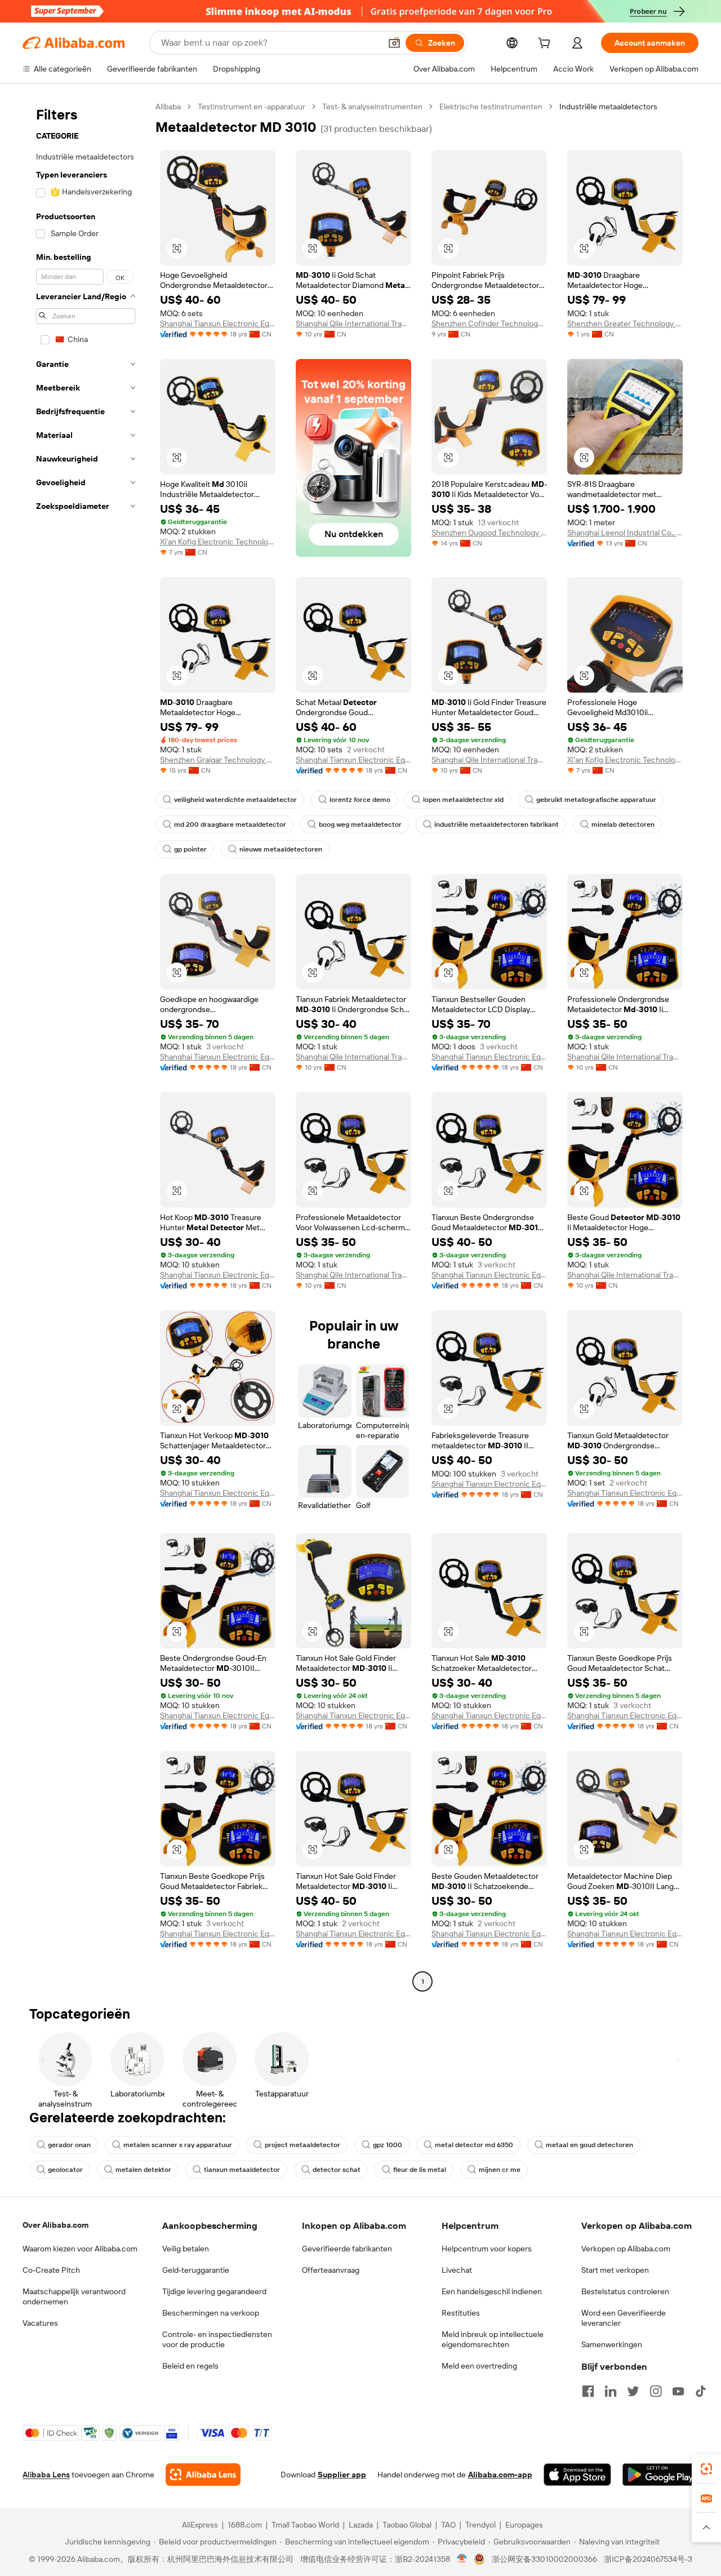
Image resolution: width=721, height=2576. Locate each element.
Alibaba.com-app (500, 2475)
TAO (448, 2525)
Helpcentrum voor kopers (487, 2249)
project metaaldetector (302, 2145)
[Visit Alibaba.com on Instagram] (656, 2391)
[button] (394, 43)
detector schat (337, 2170)
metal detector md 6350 (474, 2145)
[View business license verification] (462, 2559)
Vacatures (40, 2323)
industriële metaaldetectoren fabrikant (497, 824)
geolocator (65, 2170)
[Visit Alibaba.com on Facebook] (588, 2391)
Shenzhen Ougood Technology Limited (489, 533)
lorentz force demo (360, 800)
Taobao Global (407, 2525)
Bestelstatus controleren (625, 2291)
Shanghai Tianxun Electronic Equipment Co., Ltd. (218, 323)
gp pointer (190, 849)
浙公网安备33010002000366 (544, 2559)
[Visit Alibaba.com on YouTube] (678, 2391)
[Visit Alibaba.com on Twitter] (633, 2391)
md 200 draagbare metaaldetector (230, 824)
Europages (524, 2525)
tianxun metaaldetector (242, 2170)
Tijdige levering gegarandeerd (214, 2291)
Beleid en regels (190, 2366)
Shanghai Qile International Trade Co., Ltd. (353, 323)
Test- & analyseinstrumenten (372, 107)
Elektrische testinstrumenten (491, 107)
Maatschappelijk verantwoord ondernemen (74, 2296)
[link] (706, 2469)
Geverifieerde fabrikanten (347, 2249)
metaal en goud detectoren (589, 2145)
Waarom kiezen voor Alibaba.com (80, 2249)
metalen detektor (143, 2170)
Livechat (457, 2270)
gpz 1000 (388, 2145)
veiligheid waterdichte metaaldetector (235, 800)
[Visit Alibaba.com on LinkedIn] (611, 2391)
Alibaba (168, 107)
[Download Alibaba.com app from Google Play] (660, 2475)
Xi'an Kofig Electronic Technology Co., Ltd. (218, 542)
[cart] (546, 45)
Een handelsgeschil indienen (492, 2291)
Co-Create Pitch (51, 2270)
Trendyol (480, 2525)
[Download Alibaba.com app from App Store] (577, 2475)
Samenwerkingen (612, 2344)
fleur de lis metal (420, 2170)
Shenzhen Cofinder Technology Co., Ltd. (489, 323)
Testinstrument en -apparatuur (252, 107)
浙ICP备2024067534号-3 (648, 2559)
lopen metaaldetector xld (463, 800)
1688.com (245, 2525)
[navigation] (86, 1045)
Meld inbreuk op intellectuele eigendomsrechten (493, 2339)
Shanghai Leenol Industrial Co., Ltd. (625, 533)
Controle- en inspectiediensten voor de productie (217, 2339)
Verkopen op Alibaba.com (626, 2249)
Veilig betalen (186, 2249)
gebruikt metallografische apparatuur (596, 800)
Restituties (461, 2313)
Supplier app (342, 2475)
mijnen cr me (500, 2170)
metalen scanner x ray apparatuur (178, 2145)
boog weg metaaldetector (360, 824)
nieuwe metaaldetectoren (281, 849)
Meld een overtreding (479, 2366)
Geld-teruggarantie (196, 2270)
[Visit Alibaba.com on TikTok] (701, 2391)
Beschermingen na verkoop (211, 2313)
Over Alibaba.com (55, 2225)
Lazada (361, 2525)
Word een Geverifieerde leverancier (624, 2318)
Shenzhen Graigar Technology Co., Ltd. (218, 760)
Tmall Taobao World (305, 2525)
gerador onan (69, 2145)
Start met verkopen (615, 2270)
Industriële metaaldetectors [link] (608, 107)
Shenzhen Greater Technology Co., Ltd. (625, 323)
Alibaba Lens (46, 2475)
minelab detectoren (623, 824)
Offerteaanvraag (331, 2270)
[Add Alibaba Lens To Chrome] (203, 2475)
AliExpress (200, 2525)
